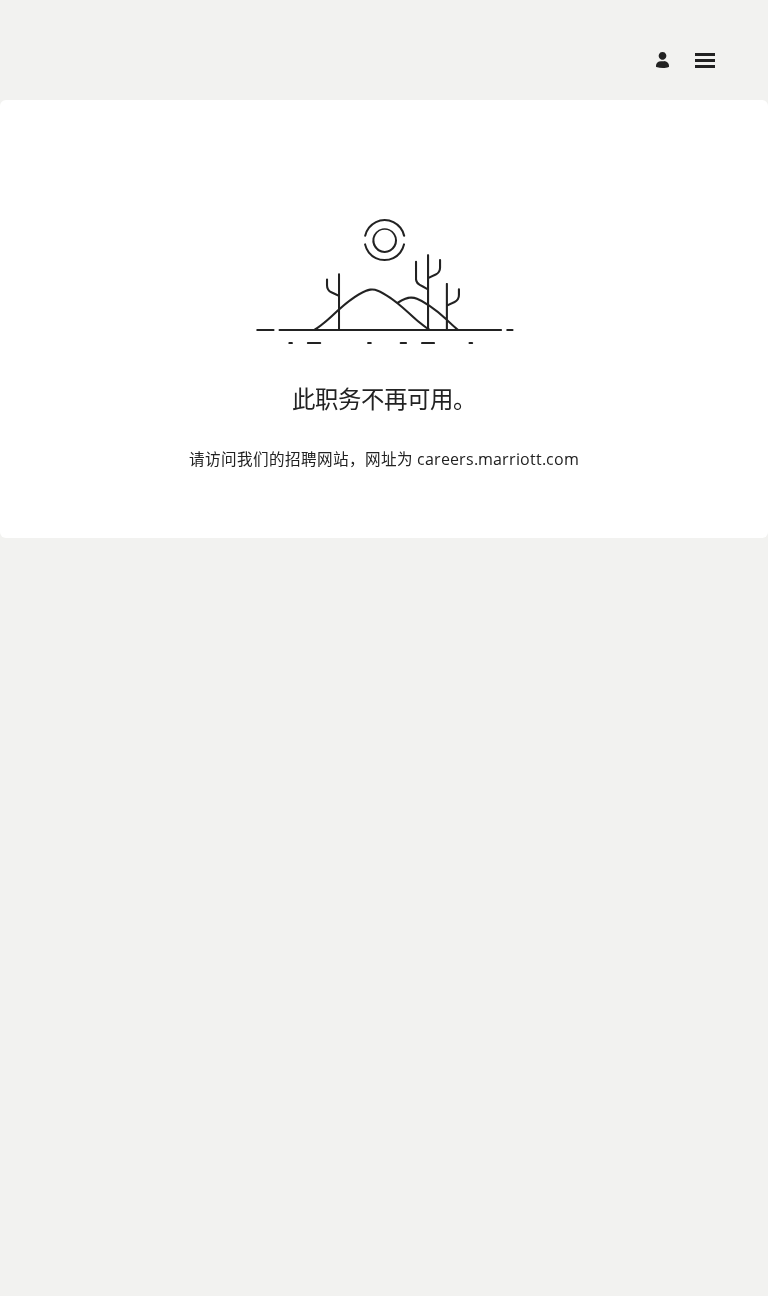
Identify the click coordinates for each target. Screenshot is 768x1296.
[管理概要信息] (665, 60)
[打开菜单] (705, 60)
